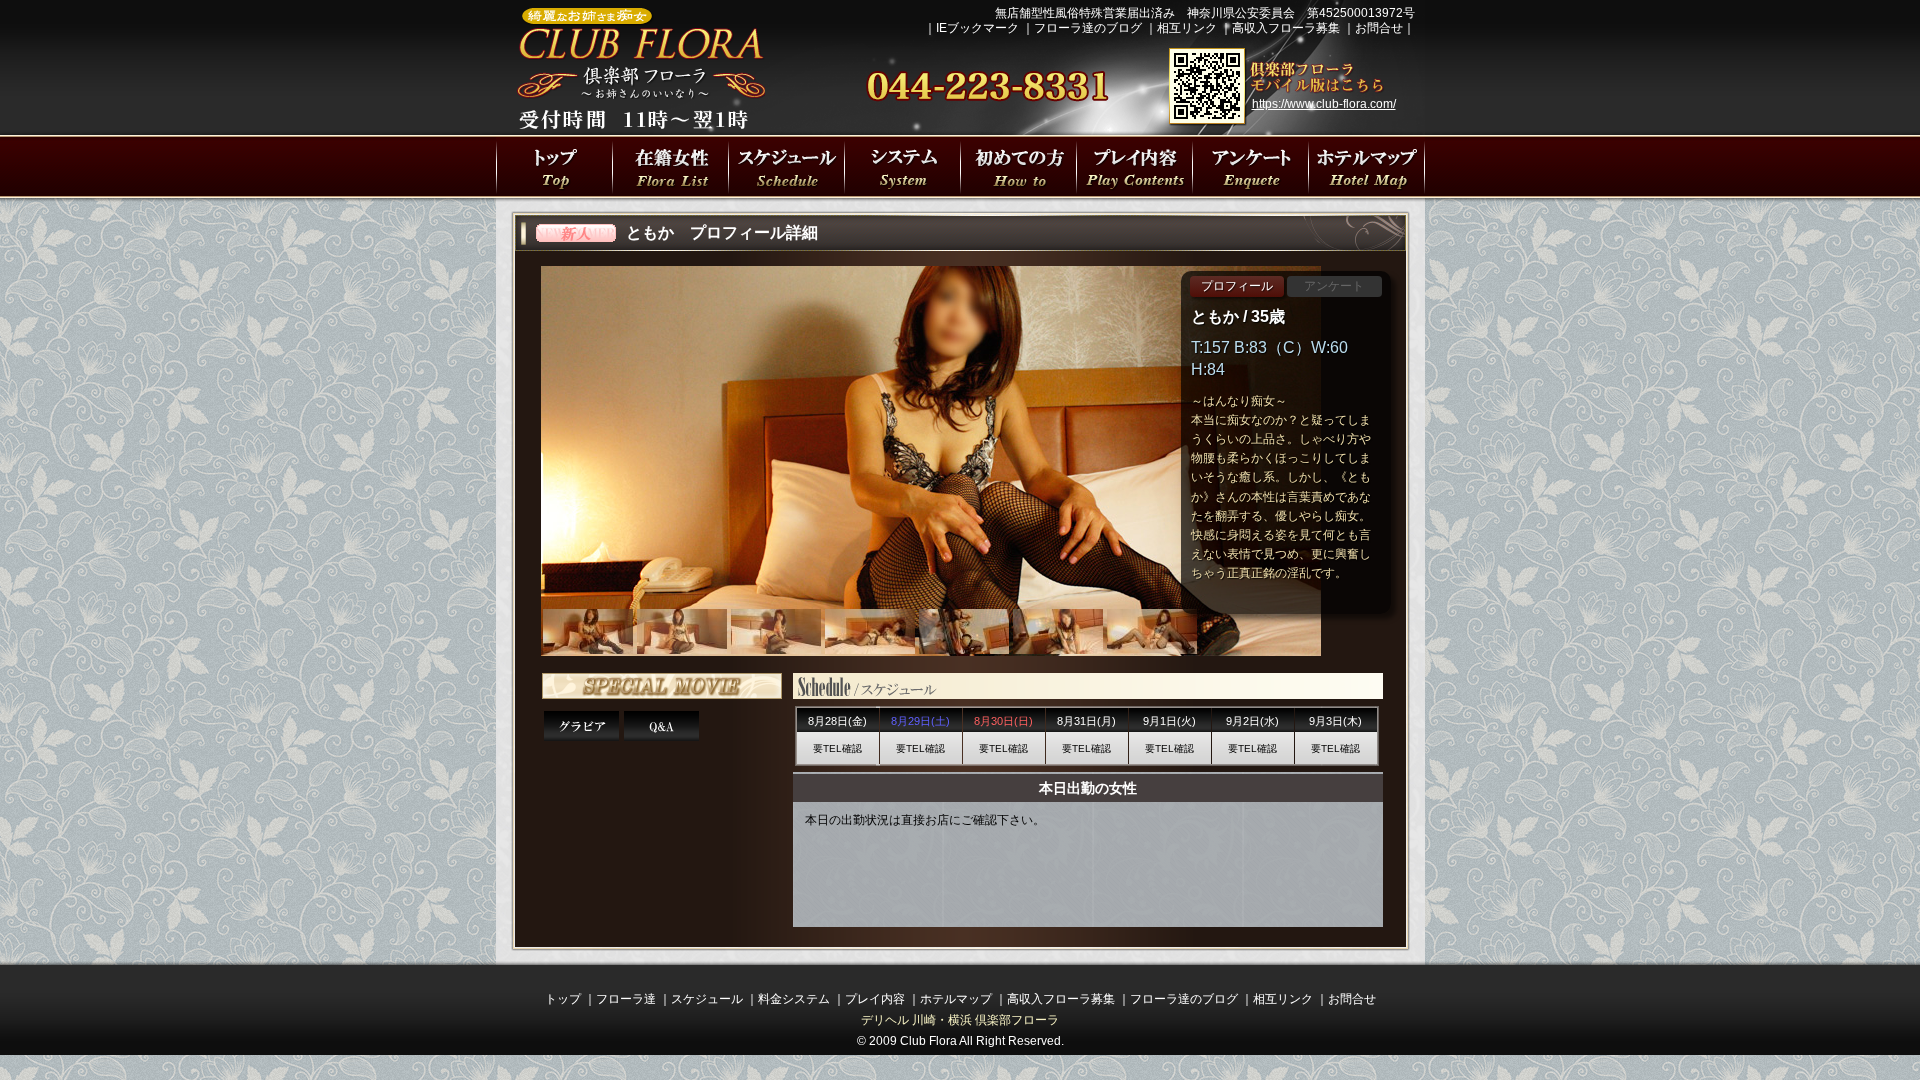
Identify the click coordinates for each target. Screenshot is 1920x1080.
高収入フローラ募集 (1286, 28)
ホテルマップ (956, 999)
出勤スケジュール (786, 166)
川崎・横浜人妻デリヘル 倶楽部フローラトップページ (554, 166)
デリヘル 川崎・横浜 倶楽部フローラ (960, 1020)
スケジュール (707, 999)
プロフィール (1237, 286)
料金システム (794, 999)
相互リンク (1187, 28)
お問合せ (1379, 28)
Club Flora (928, 1041)
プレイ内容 (1134, 166)
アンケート (1334, 286)
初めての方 (1018, 166)
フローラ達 (670, 166)
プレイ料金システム (902, 166)
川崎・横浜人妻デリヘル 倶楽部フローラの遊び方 (1250, 166)
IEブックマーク (977, 28)
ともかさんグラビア (581, 726)
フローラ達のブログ (1088, 28)
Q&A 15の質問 (661, 726)
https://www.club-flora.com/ (1324, 104)
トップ (563, 999)
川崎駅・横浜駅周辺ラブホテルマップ (1366, 166)
